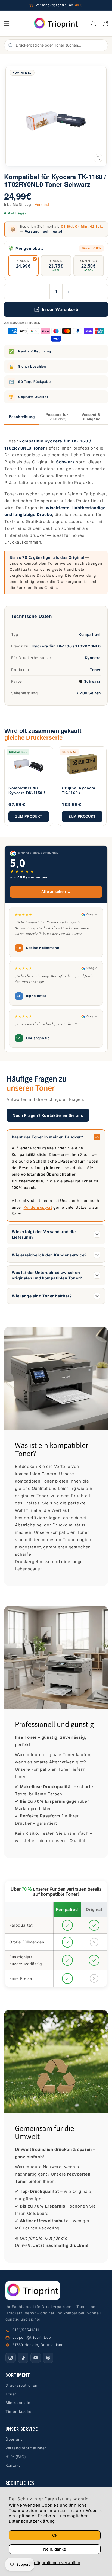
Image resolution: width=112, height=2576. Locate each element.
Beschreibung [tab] (22, 417)
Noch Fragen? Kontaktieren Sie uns (48, 1115)
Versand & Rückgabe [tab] (91, 417)
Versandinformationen (26, 2448)
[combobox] (59, 45)
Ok (55, 2535)
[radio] (23, 266)
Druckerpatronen (21, 2385)
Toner (11, 2394)
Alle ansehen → (56, 891)
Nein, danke (55, 2549)
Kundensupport (38, 1207)
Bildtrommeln (18, 2403)
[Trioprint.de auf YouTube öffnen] (36, 2358)
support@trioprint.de (32, 2337)
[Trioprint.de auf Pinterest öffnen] (48, 2358)
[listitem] (29, 786)
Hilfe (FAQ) (16, 2457)
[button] (7, 24)
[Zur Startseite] (56, 2291)
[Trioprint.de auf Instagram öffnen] (11, 2358)
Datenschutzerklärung (32, 2521)
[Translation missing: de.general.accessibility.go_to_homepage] (56, 23)
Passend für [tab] (57, 417)
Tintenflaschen (20, 2411)
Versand (42, 205)
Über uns (14, 2439)
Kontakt (13, 2465)
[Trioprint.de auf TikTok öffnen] (23, 2358)
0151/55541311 (26, 2330)
